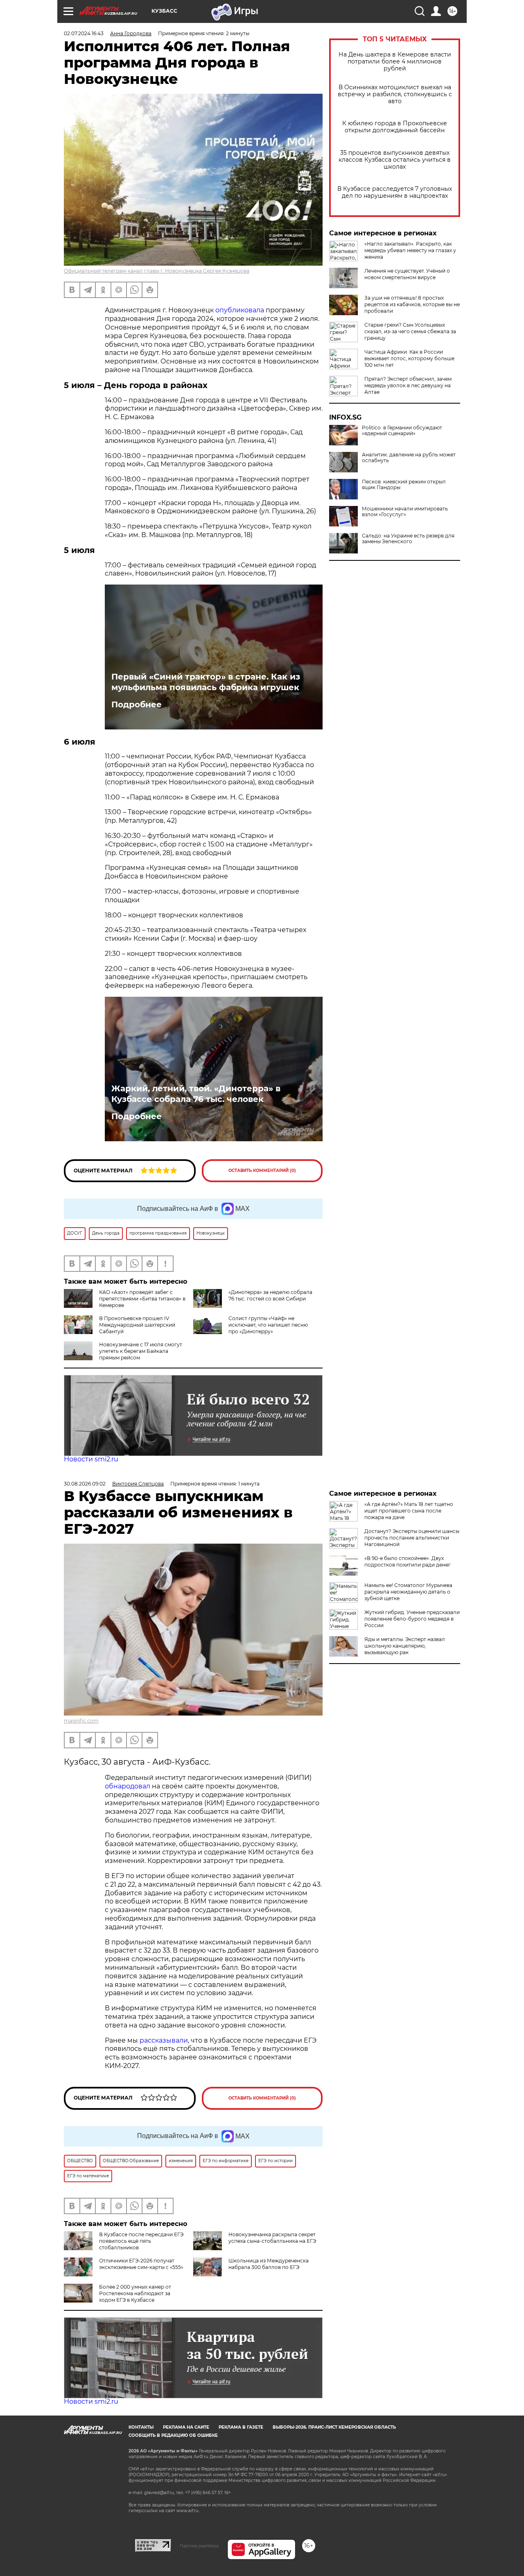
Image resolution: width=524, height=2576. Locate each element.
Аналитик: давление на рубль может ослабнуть (409, 458)
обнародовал (128, 1786)
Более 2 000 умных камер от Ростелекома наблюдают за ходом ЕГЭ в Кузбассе (135, 2293)
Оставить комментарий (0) (262, 1171)
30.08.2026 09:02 (85, 1484)
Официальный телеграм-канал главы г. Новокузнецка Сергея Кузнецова (157, 271)
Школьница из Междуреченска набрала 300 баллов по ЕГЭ (269, 2264)
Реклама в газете (241, 2427)
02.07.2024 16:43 (84, 33)
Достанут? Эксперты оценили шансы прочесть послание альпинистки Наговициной (412, 1538)
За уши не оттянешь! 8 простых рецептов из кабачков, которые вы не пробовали (412, 304)
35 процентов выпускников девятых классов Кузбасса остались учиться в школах (395, 160)
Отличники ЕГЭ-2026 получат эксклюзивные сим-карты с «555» (141, 2264)
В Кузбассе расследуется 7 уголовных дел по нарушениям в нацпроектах (395, 192)
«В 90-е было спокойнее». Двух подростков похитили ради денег (408, 1561)
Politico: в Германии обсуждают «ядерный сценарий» (402, 431)
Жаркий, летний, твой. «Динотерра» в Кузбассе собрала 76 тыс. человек (196, 1094)
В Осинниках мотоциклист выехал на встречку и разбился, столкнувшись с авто (395, 94)
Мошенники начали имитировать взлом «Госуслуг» (405, 512)
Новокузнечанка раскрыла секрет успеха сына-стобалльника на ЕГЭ (272, 2238)
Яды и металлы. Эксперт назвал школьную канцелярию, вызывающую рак (405, 1646)
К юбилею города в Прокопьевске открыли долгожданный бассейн (395, 127)
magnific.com (81, 1721)
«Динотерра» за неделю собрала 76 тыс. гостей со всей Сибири (270, 1295)
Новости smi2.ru (91, 1459)
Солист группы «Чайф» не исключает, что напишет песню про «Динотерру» (268, 1325)
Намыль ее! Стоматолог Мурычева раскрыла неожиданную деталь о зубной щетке (408, 1592)
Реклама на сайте (186, 2427)
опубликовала (241, 310)
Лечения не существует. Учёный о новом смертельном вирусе (407, 274)
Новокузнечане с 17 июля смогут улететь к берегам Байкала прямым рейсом (141, 1351)
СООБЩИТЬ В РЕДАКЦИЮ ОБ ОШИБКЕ (173, 2435)
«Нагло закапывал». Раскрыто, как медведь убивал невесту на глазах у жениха (410, 250)
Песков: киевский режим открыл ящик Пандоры (404, 485)
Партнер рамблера (199, 2546)
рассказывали (164, 2040)
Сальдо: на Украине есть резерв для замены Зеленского (408, 539)
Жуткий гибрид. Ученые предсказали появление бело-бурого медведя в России (412, 1619)
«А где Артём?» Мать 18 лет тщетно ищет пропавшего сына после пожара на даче (409, 1511)
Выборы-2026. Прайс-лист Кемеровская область (334, 2427)
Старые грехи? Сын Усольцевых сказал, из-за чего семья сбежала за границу (410, 331)
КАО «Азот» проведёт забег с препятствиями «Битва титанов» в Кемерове (142, 1299)
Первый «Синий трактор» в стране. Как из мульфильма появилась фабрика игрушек (206, 682)
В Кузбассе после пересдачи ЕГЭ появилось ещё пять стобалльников (141, 2241)
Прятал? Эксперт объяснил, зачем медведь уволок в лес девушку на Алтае (408, 385)
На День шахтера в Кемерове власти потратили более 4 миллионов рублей (395, 62)
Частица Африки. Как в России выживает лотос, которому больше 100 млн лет (409, 358)
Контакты (141, 2427)
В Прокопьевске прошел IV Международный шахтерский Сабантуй (137, 1325)
